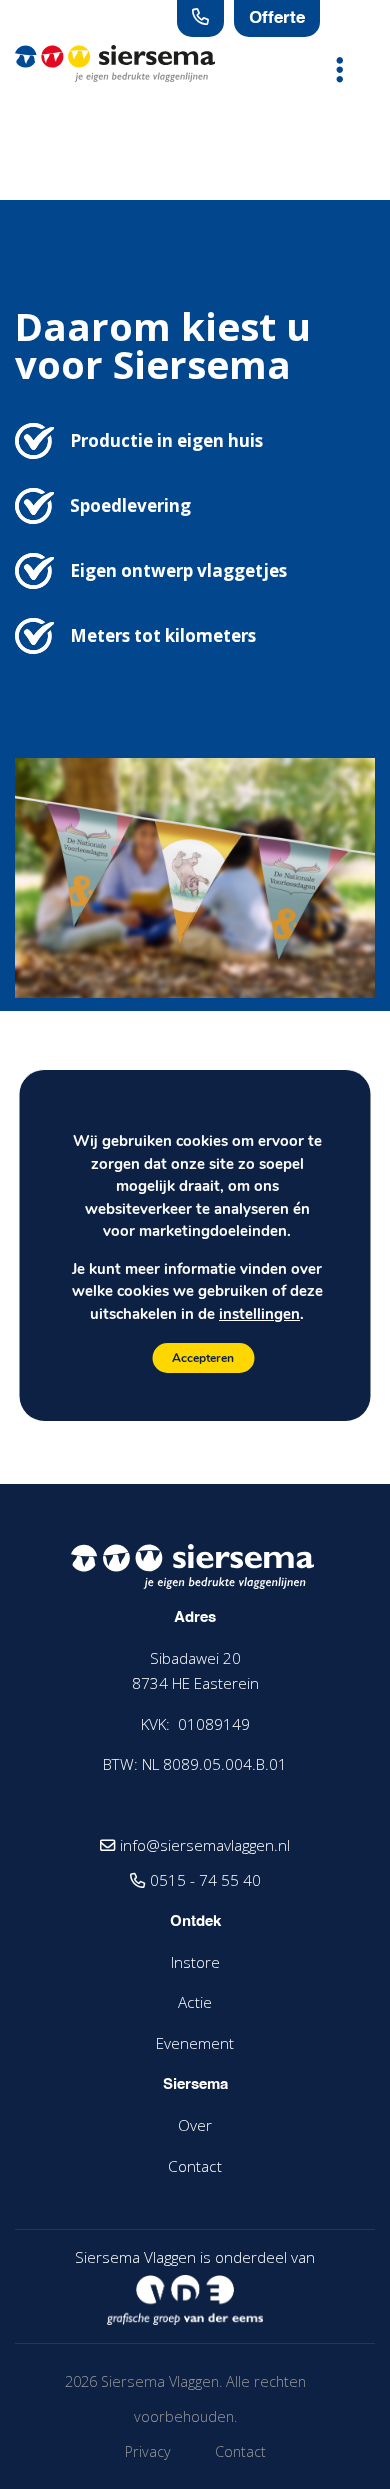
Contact (195, 2166)
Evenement (195, 2043)
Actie (195, 2002)
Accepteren (203, 1358)
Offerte (277, 18)
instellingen (259, 1313)
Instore (195, 1962)
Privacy (148, 2451)
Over (195, 2125)
